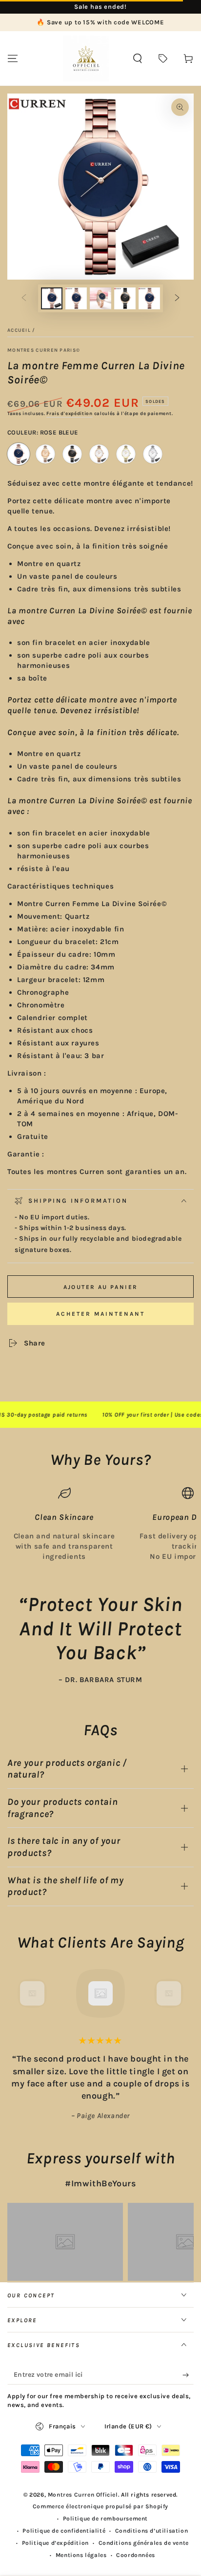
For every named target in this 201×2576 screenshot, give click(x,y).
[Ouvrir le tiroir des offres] (163, 58)
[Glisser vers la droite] (177, 299)
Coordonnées (136, 2555)
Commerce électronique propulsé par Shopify (100, 2506)
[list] (100, 1524)
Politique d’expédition (55, 2543)
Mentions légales (81, 2555)
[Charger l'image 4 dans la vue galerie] (100, 298)
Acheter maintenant (100, 1314)
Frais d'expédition (70, 414)
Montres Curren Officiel (83, 2495)
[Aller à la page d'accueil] (86, 58)
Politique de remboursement (106, 2519)
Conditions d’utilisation (151, 2531)
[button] (138, 58)
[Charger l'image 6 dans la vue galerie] (125, 298)
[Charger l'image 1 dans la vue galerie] (52, 298)
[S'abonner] (188, 2375)
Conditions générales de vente (144, 2543)
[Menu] (13, 58)
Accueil (19, 330)
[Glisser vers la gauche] (24, 299)
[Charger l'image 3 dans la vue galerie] (76, 298)
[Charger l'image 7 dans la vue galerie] (149, 298)
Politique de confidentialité (64, 2531)
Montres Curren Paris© (44, 350)
